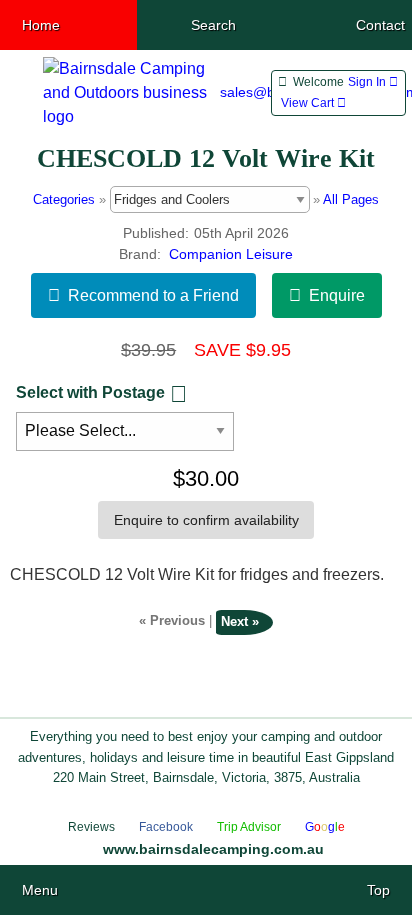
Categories (64, 199)
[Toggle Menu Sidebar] (17, 93)
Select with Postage (90, 392)
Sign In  (373, 82)
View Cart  (313, 103)
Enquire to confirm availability (206, 520)
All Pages (351, 199)
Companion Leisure (231, 254)
